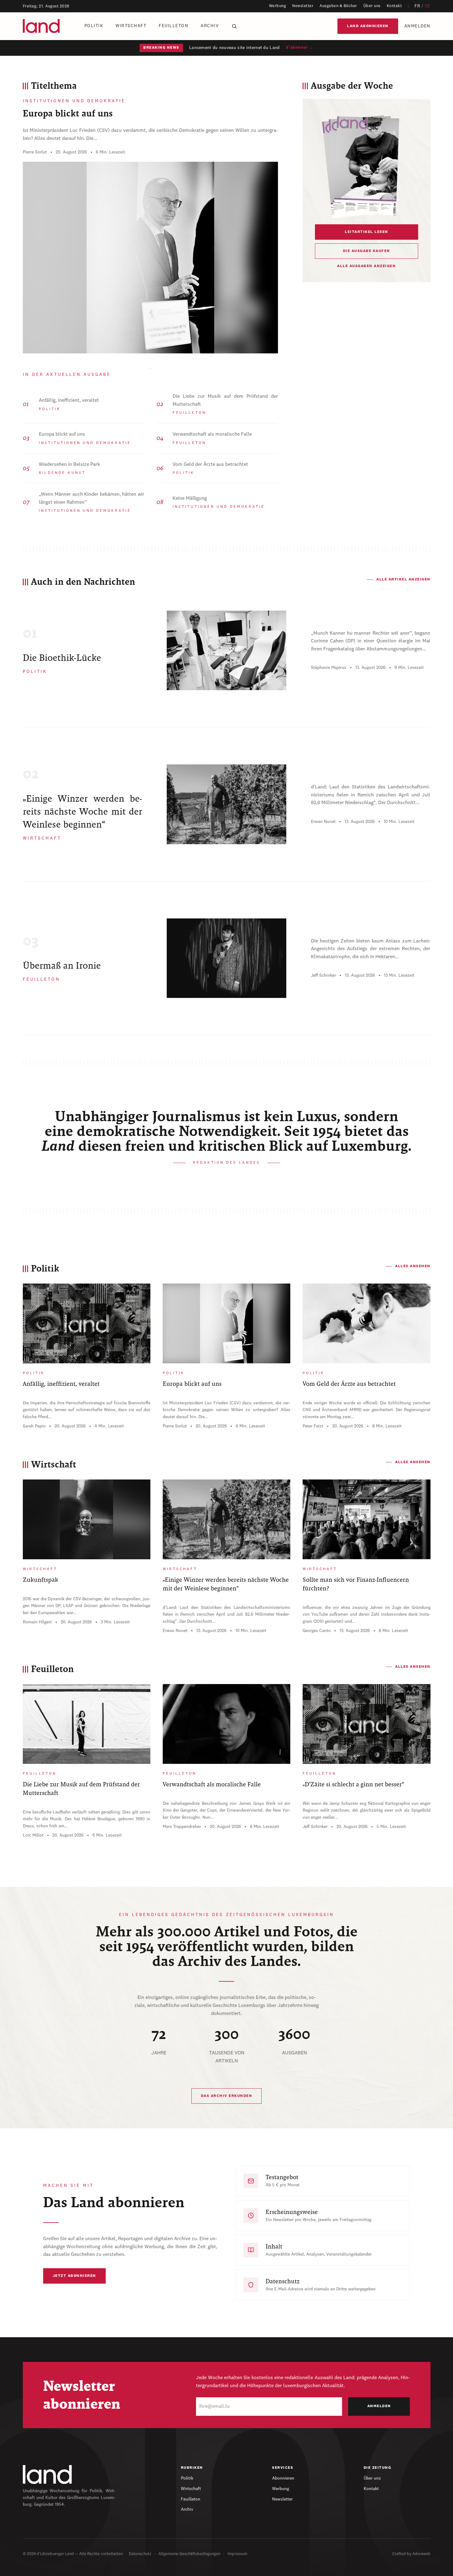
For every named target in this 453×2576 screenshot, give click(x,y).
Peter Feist (313, 1426)
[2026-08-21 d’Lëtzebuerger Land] (367, 166)
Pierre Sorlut (35, 152)
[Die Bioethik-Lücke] (227, 650)
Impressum (237, 2554)
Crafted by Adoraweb (411, 2554)
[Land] (47, 2474)
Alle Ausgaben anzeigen (366, 266)
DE (428, 6)
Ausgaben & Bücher (338, 6)
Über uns (372, 6)
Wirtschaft (131, 26)
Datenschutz (140, 2554)
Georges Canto (317, 1631)
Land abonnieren (368, 26)
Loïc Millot (33, 1835)
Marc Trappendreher (182, 1827)
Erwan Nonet (323, 822)
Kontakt (394, 6)
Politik (94, 26)
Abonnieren (283, 2478)
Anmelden (417, 26)
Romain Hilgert (37, 1622)
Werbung (278, 6)
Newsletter (303, 6)
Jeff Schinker (323, 975)
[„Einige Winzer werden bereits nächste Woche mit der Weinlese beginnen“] (227, 804)
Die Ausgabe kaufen (367, 251)
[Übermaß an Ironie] (227, 958)
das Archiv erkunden (227, 2096)
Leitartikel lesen (367, 232)
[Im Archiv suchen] (234, 26)
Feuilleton (173, 26)
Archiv (210, 26)
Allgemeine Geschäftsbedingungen (189, 2554)
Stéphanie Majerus (329, 668)
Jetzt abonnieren (74, 2276)
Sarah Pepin (34, 1426)
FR (417, 6)
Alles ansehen (413, 1266)
